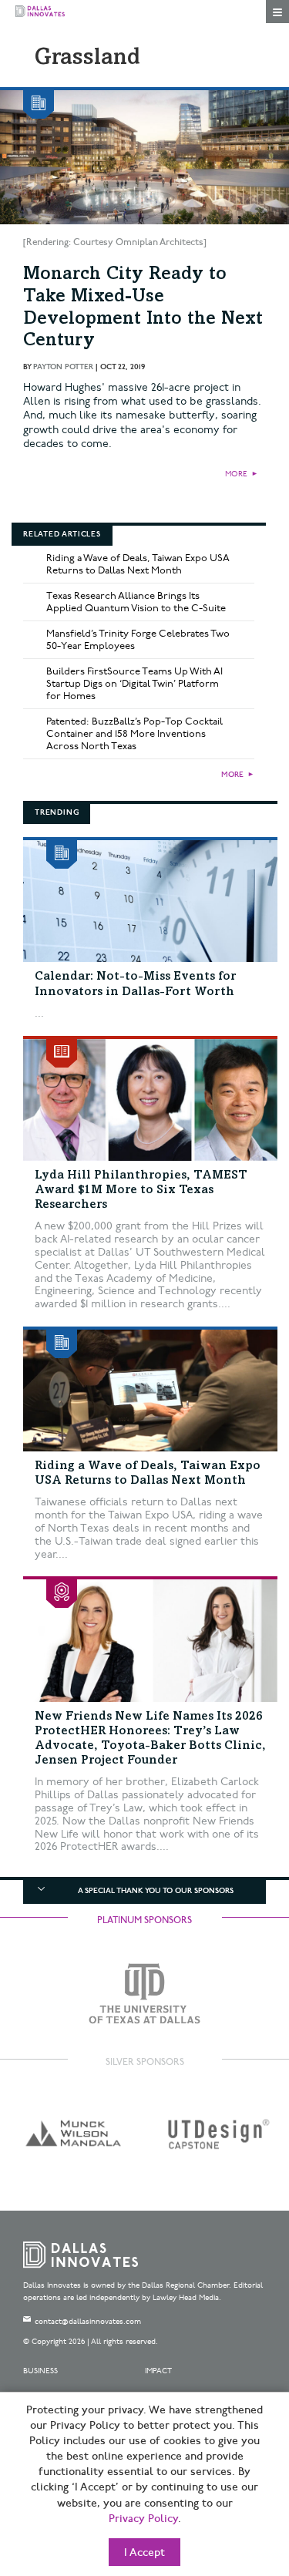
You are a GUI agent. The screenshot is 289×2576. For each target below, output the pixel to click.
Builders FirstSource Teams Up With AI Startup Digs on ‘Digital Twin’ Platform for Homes (134, 684)
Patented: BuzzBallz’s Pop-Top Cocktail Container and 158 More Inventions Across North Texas (134, 734)
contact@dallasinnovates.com (88, 2322)
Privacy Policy (143, 2519)
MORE (236, 474)
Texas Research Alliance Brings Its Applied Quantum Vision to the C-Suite (136, 602)
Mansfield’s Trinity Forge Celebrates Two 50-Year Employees (138, 640)
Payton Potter (63, 367)
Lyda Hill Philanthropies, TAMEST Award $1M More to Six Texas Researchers (141, 1190)
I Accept (144, 2553)
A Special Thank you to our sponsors (156, 1891)
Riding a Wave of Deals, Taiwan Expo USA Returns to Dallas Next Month (138, 564)
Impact (158, 2371)
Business (40, 2371)
